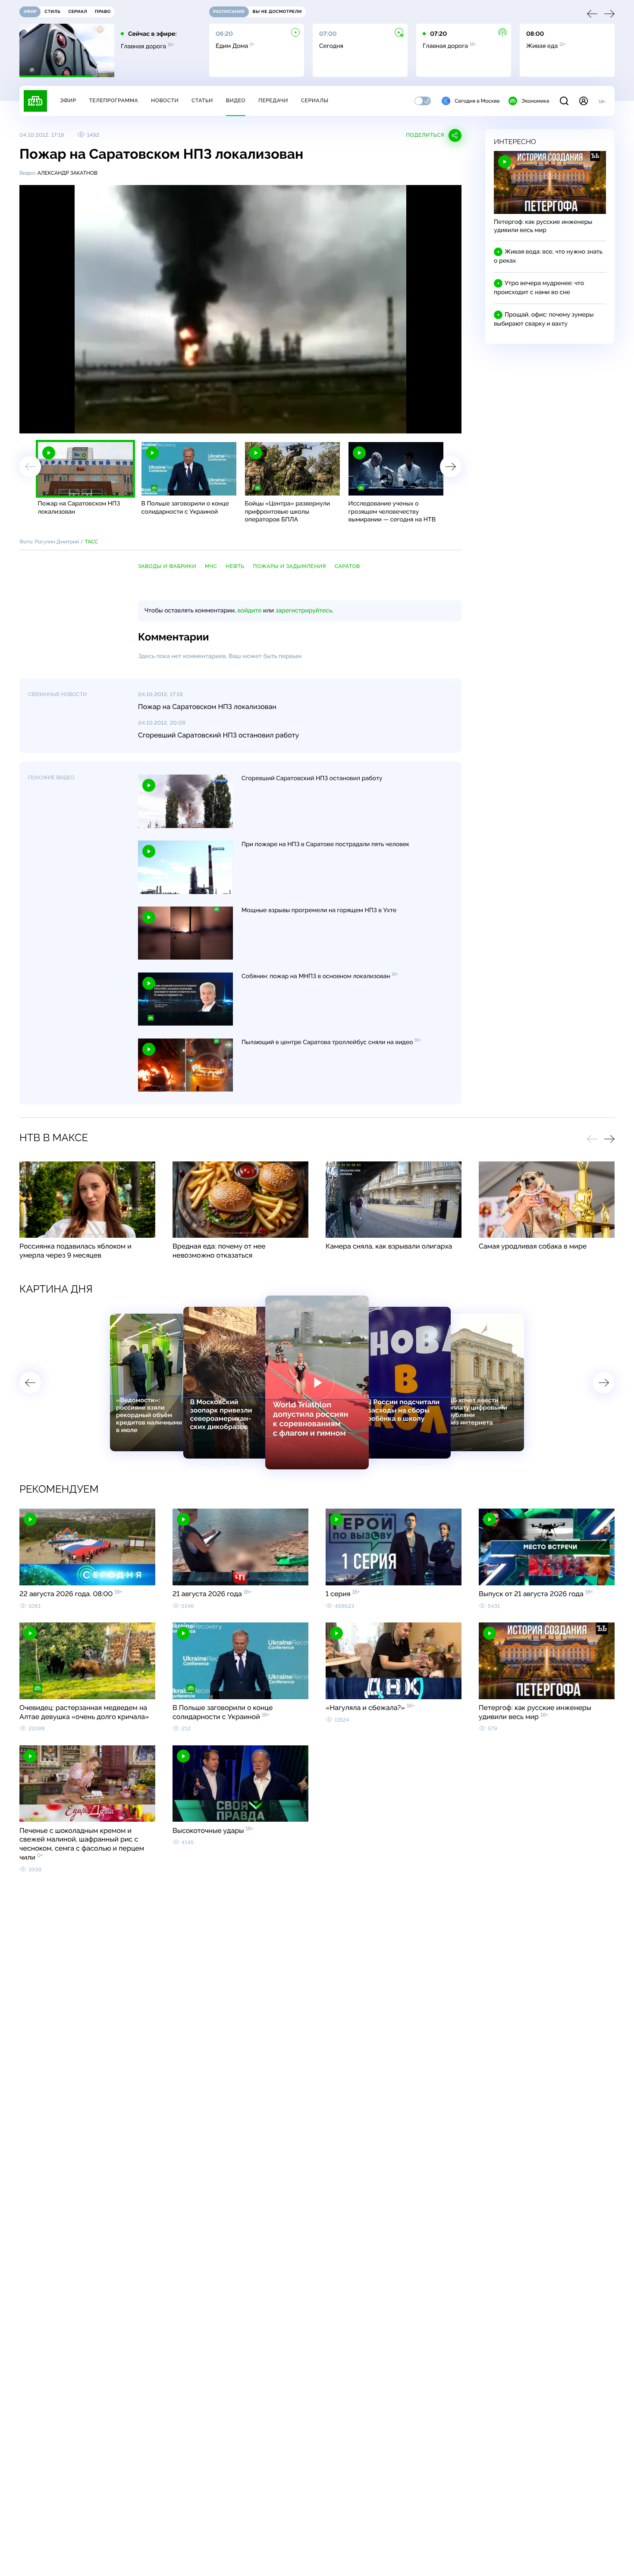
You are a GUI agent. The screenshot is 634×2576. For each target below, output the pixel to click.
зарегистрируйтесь (304, 611)
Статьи (202, 100)
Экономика (535, 101)
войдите (249, 611)
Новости (165, 100)
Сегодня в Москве (477, 101)
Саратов (347, 566)
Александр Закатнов (67, 173)
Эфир (68, 100)
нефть (235, 566)
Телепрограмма (113, 100)
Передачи (273, 100)
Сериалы (315, 100)
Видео (236, 100)
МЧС (211, 566)
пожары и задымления (290, 566)
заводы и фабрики (167, 566)
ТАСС (92, 542)
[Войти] (584, 101)
